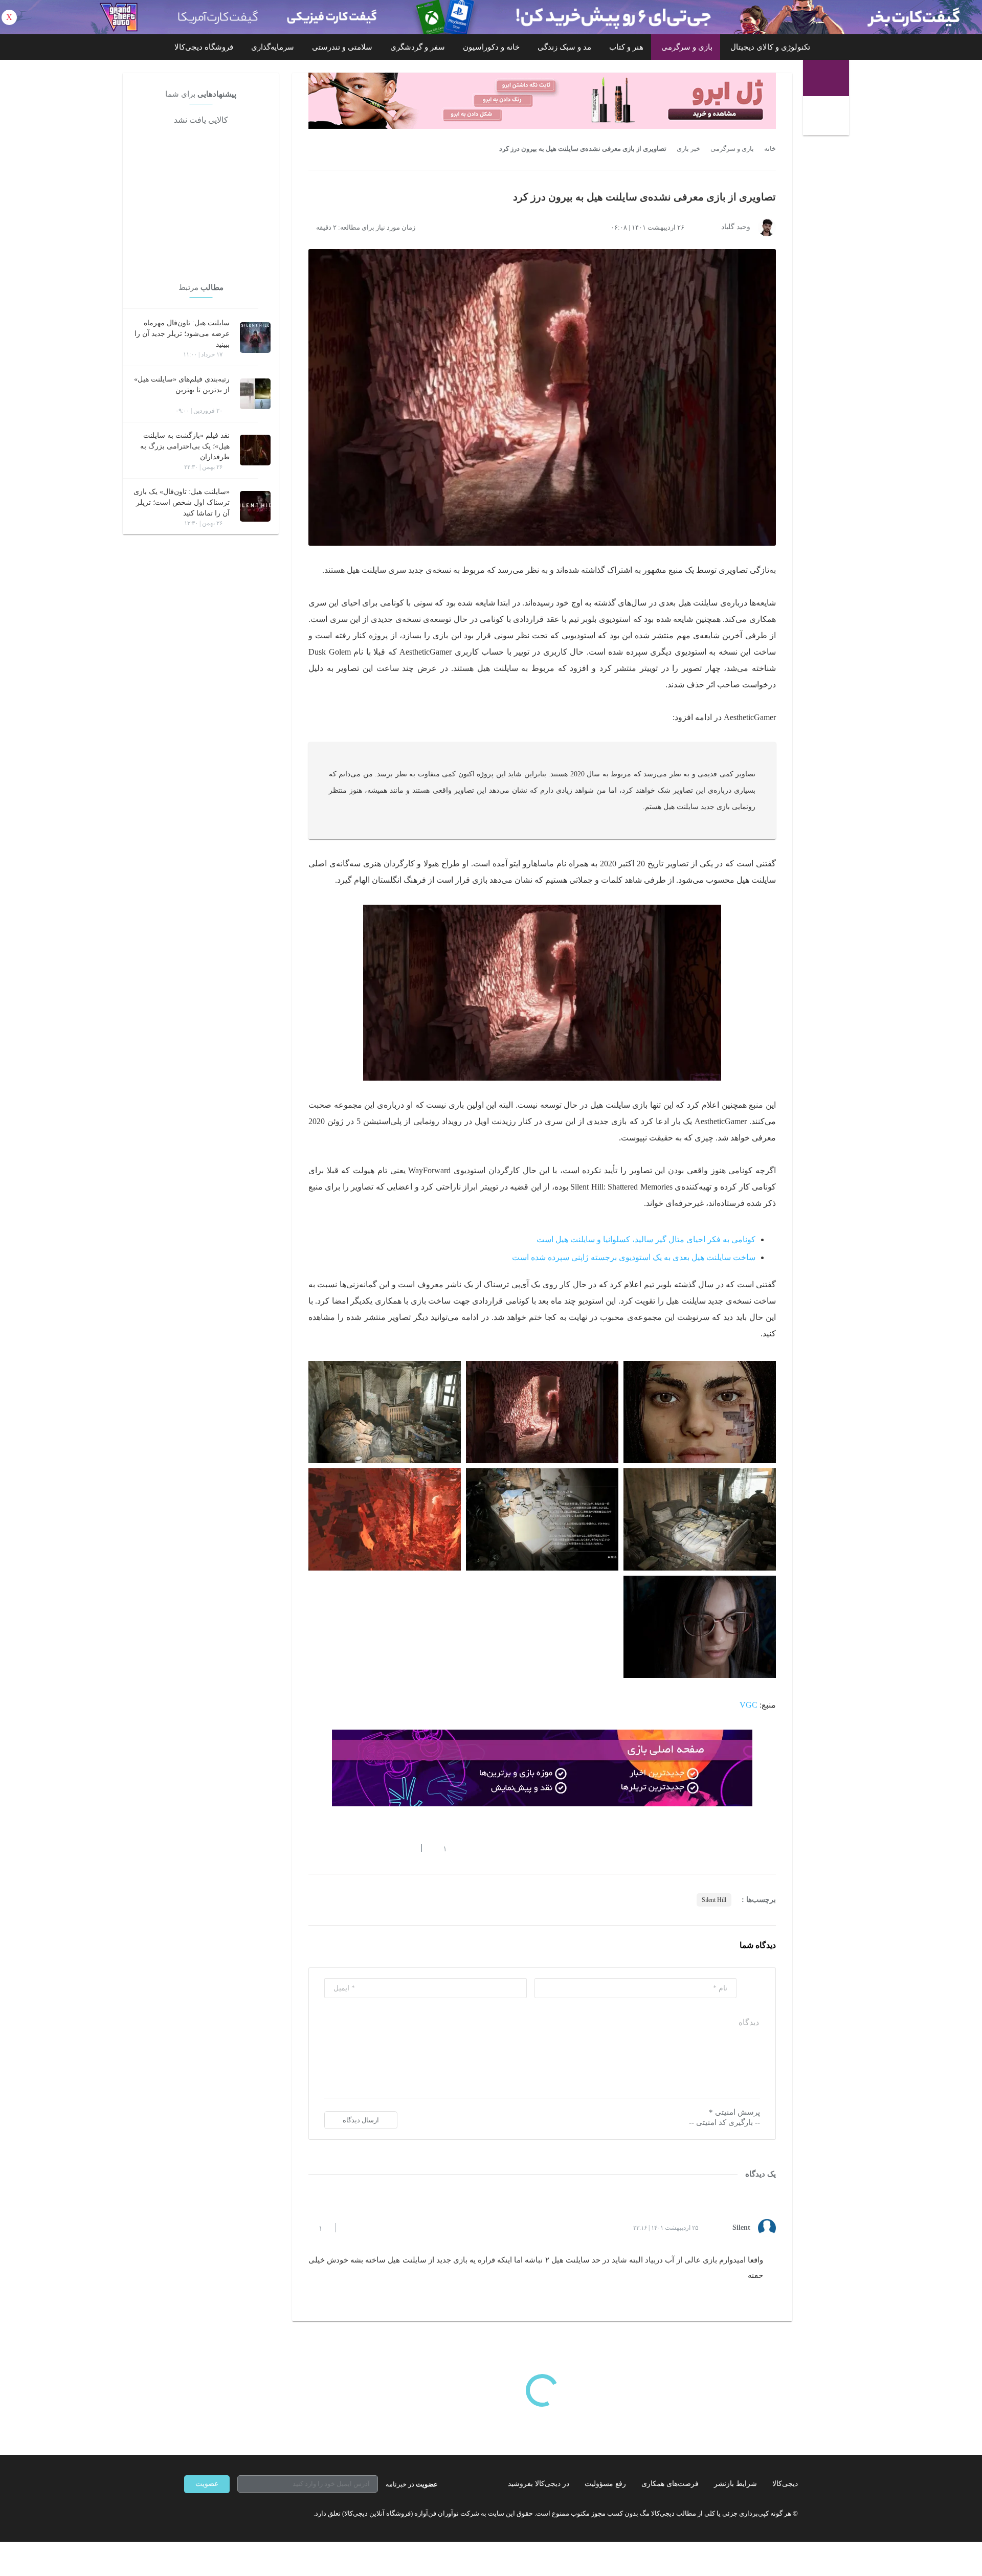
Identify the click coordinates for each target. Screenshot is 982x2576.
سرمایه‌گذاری (273, 47)
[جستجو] (827, 117)
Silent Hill (714, 1900)
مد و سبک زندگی (564, 47)
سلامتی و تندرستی (342, 47)
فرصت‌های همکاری (670, 2484)
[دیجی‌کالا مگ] (826, 78)
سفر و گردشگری (418, 47)
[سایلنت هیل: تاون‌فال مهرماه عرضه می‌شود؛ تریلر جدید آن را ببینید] (255, 338)
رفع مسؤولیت (605, 2484)
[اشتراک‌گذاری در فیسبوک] (368, 1848)
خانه (770, 149)
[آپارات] (243, 2514)
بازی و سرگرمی (687, 47)
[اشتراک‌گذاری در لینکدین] (386, 1848)
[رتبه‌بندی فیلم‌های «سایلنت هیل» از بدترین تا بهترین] (255, 394)
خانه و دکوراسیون (491, 47)
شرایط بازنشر (735, 2484)
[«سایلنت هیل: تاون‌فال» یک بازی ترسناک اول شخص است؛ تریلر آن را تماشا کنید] (255, 506)
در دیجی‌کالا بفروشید (539, 2484)
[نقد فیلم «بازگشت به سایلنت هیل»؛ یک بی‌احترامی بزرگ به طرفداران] (255, 450)
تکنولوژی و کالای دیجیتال (770, 47)
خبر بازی (688, 149)
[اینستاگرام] (207, 2514)
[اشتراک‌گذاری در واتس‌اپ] (331, 1848)
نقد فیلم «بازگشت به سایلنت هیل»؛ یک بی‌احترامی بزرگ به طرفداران (185, 446)
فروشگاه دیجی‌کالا (204, 47)
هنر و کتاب (626, 47)
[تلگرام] (188, 2514)
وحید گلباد (736, 227)
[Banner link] (491, 17)
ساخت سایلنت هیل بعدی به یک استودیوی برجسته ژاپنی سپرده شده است (634, 1257)
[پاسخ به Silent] (352, 2228)
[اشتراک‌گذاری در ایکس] (349, 1848)
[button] (440, 1848)
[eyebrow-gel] (542, 101)
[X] (225, 2514)
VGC (749, 1705)
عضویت (207, 2484)
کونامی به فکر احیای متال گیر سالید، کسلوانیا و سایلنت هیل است (646, 1239)
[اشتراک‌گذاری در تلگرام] (313, 1848)
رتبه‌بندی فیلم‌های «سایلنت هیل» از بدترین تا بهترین (182, 385)
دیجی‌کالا (785, 2484)
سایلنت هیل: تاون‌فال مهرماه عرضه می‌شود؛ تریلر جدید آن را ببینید (182, 334)
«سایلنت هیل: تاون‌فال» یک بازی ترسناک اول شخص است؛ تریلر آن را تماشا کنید (182, 502)
